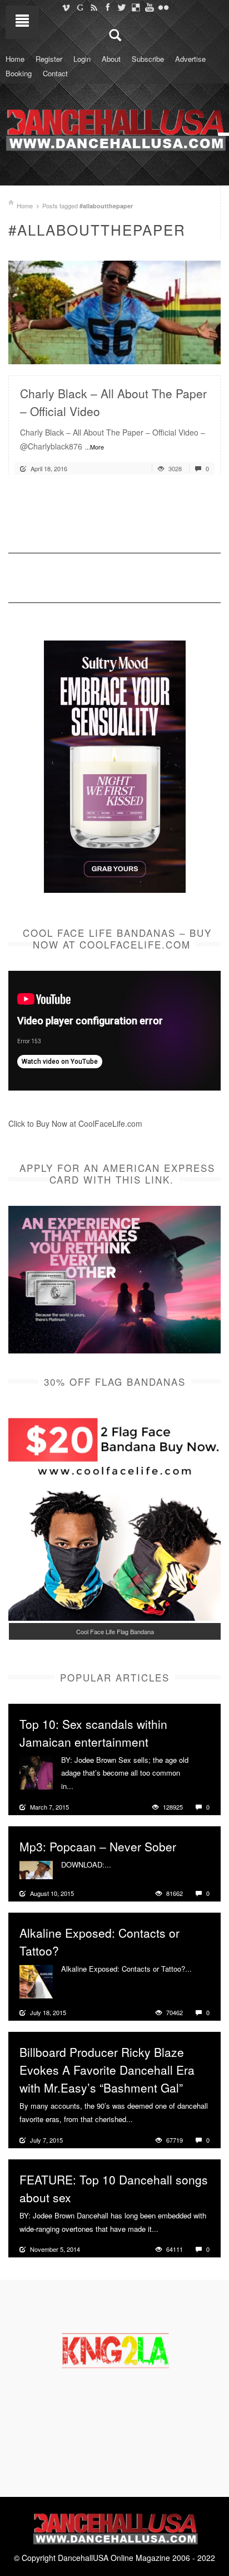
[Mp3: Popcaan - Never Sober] (36, 1869)
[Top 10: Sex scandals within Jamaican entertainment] (36, 1771)
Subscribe (148, 59)
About (111, 59)
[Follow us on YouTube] (149, 7)
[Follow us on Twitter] (121, 7)
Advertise (190, 59)
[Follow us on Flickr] (163, 7)
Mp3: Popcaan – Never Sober (98, 1846)
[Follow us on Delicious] (135, 7)
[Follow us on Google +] (80, 7)
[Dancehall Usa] (114, 128)
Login (82, 59)
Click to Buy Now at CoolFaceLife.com (75, 1123)
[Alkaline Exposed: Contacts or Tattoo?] (36, 1981)
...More (94, 447)
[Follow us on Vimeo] (66, 7)
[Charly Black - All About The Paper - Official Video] (114, 311)
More (83, 1786)
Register (49, 59)
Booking (19, 73)
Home (15, 59)
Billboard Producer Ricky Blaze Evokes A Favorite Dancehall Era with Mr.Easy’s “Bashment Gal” (107, 2070)
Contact (55, 73)
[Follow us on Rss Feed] (94, 7)
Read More (183, 351)
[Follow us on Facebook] (108, 7)
